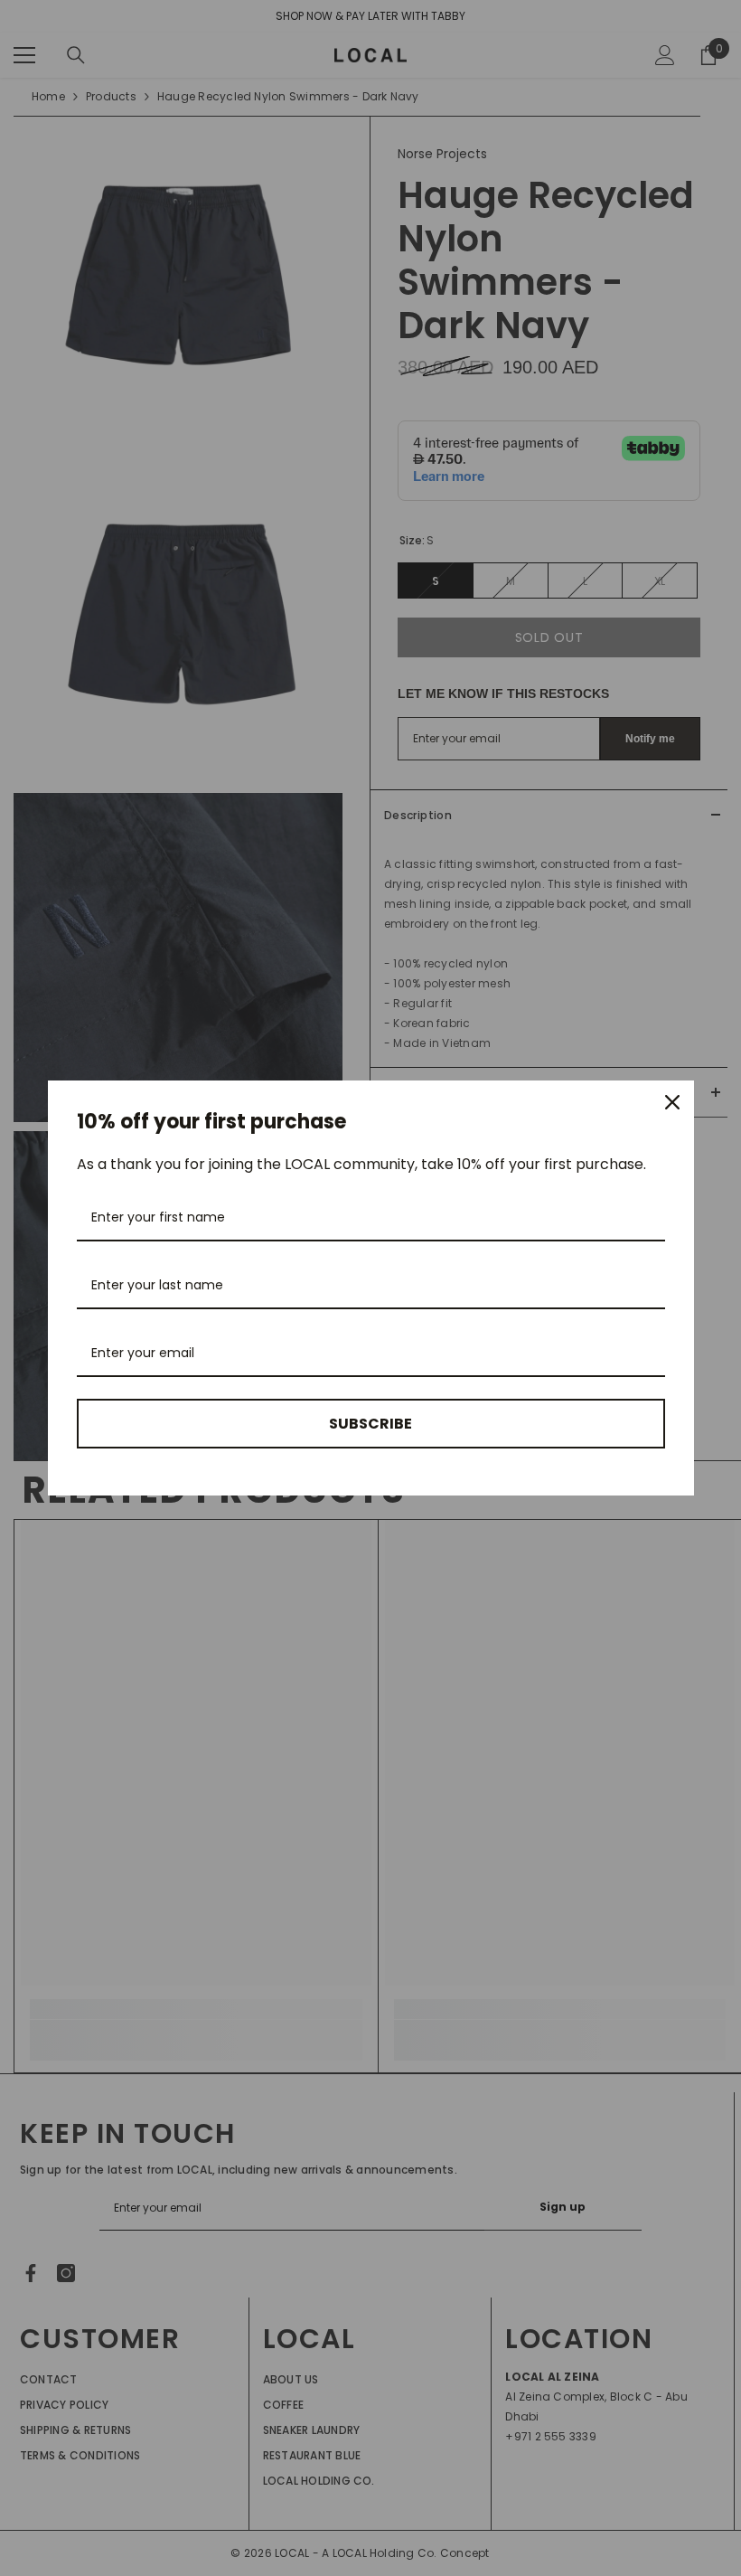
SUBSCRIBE (370, 1424)
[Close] (672, 1102)
